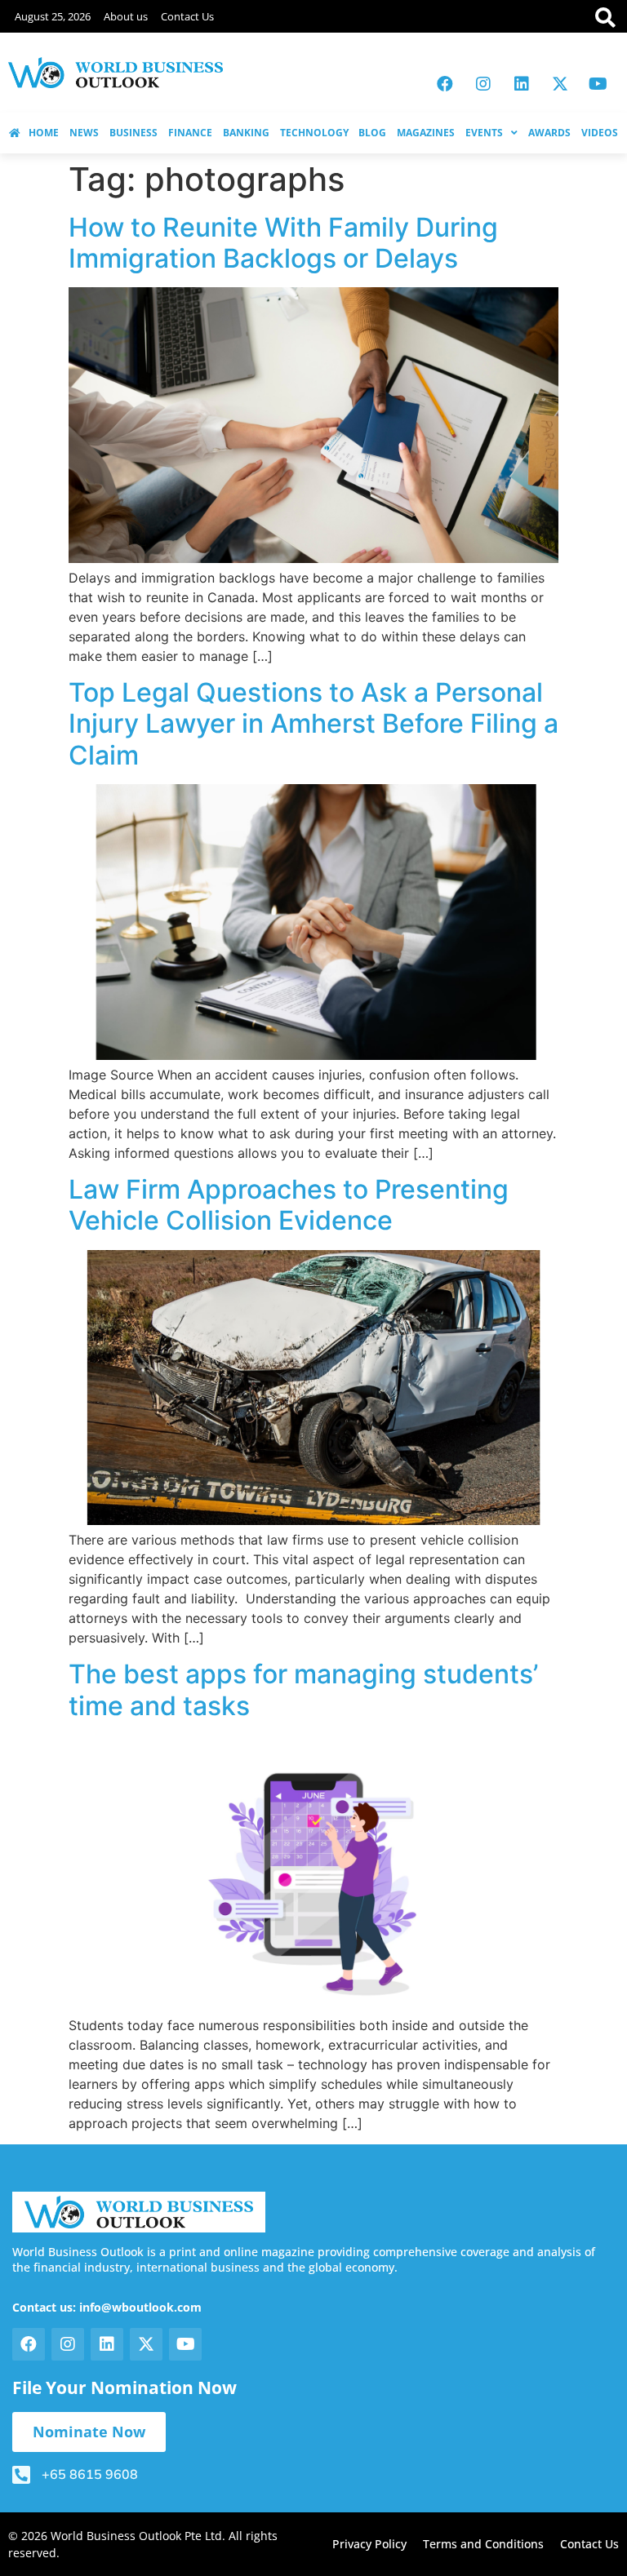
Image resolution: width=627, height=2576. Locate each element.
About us (126, 16)
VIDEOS (600, 133)
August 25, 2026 (53, 16)
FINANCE (190, 133)
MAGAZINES (426, 133)
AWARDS (549, 133)
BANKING (246, 133)
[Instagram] (483, 84)
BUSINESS (133, 133)
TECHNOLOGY (314, 133)
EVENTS (484, 133)
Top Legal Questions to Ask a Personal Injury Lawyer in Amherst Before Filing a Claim (313, 724)
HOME (44, 133)
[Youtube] (598, 84)
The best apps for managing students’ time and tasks (303, 1689)
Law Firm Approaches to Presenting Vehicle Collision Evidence (289, 1205)
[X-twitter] (560, 84)
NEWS (84, 133)
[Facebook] (445, 84)
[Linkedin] (522, 84)
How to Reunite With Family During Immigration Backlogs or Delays (283, 243)
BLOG (372, 133)
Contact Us (187, 16)
